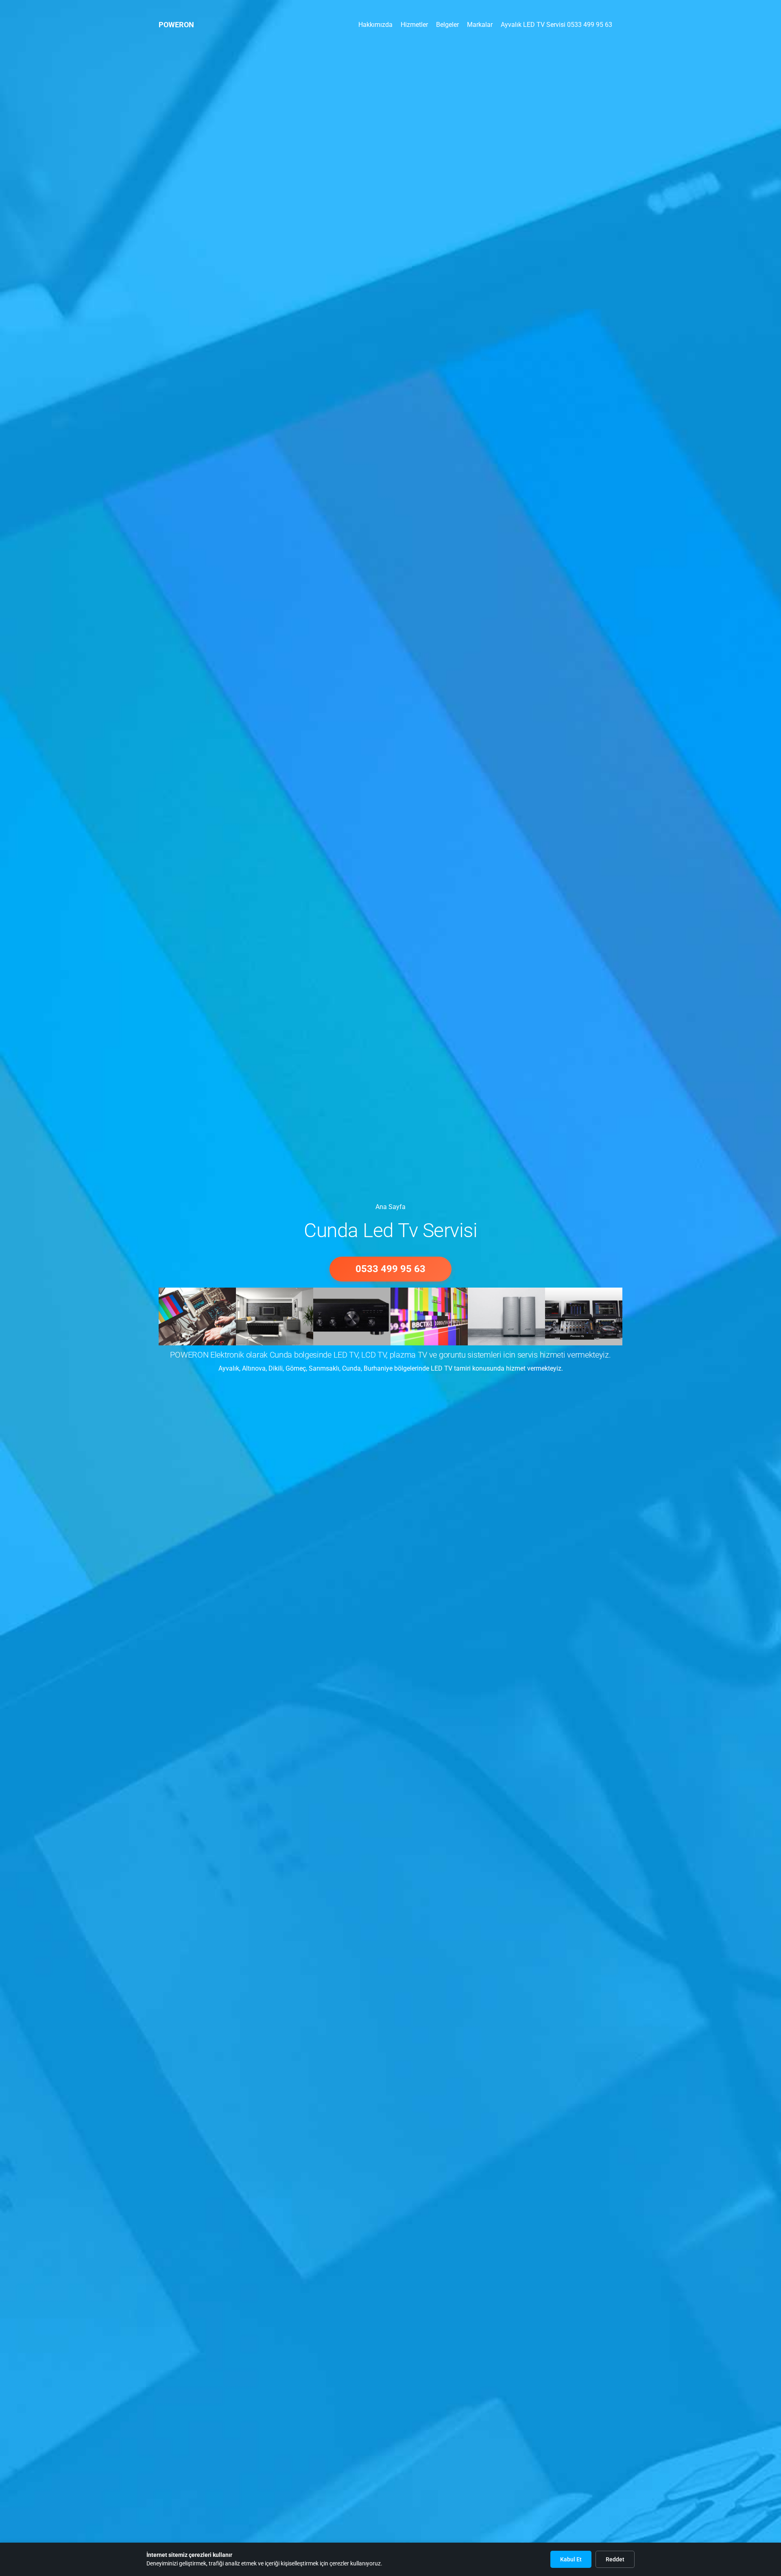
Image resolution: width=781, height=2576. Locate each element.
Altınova (254, 1368)
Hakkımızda (375, 25)
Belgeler (447, 25)
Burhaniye (378, 1368)
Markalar (480, 25)
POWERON (176, 25)
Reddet (615, 2559)
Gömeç (296, 1368)
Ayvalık (229, 1368)
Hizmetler (414, 25)
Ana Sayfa (390, 14)
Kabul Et (571, 2559)
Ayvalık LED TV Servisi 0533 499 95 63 (556, 25)
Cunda (351, 1368)
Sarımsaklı (324, 1368)
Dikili (276, 1368)
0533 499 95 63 (390, 1269)
